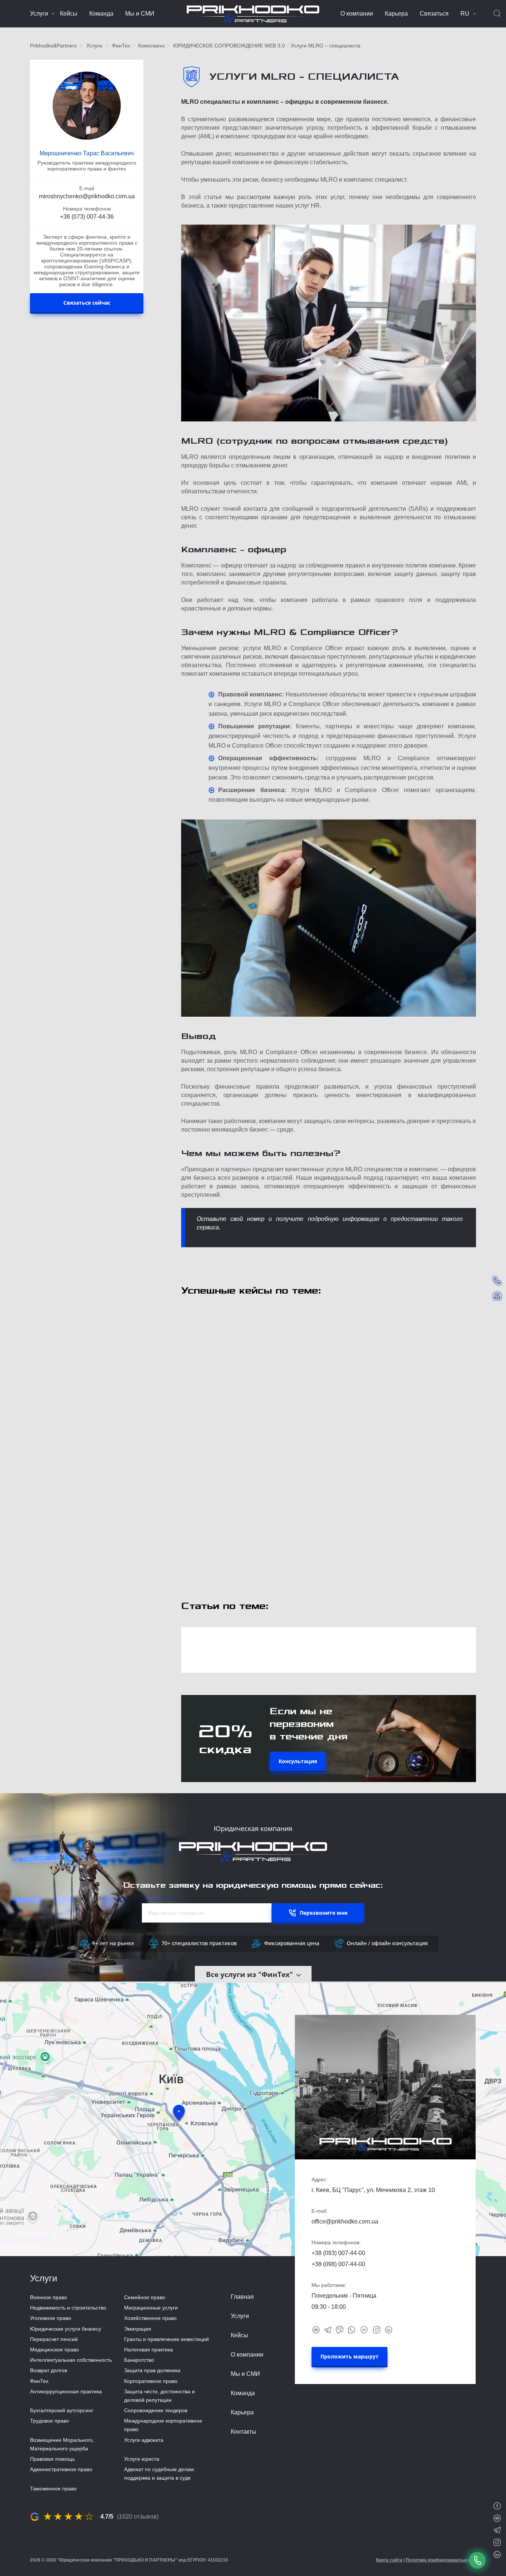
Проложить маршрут (349, 2356)
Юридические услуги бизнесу (66, 2329)
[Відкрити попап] (477, 2560)
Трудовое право (49, 2421)
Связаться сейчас (87, 303)
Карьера (396, 14)
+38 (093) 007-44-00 (338, 2253)
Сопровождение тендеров (156, 2410)
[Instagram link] (377, 2330)
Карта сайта (389, 2560)
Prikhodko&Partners (53, 46)
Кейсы (69, 14)
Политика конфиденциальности (441, 2560)
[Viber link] (340, 2330)
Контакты (244, 2432)
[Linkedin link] (389, 2330)
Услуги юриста (142, 2459)
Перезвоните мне (324, 1913)
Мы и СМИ (140, 14)
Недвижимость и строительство (68, 2308)
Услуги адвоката (144, 2440)
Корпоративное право (151, 2381)
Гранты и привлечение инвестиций (167, 2339)
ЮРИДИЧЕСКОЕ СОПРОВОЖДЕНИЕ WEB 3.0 (229, 46)
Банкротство (139, 2360)
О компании (357, 14)
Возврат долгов (49, 2370)
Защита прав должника (152, 2370)
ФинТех (121, 46)
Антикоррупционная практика (66, 2391)
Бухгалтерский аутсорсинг (62, 2410)
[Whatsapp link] (352, 2330)
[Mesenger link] (364, 2329)
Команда (101, 14)
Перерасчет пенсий (54, 2339)
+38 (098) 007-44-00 (338, 2264)
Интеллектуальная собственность (71, 2360)
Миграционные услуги (151, 2308)
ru (465, 14)
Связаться (434, 14)
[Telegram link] (328, 2330)
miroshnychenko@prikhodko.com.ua (87, 196)
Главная (242, 2297)
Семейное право (145, 2297)
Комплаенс (152, 46)
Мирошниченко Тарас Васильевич (87, 153)
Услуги (39, 14)
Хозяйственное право (150, 2318)
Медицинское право (54, 2350)
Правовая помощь (52, 2459)
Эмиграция (138, 2329)
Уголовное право (51, 2318)
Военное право (49, 2297)
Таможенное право (53, 2489)
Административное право (61, 2469)
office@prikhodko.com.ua (345, 2221)
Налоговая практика (149, 2350)
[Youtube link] (316, 2330)
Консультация (298, 1761)
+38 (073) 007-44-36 (87, 217)
